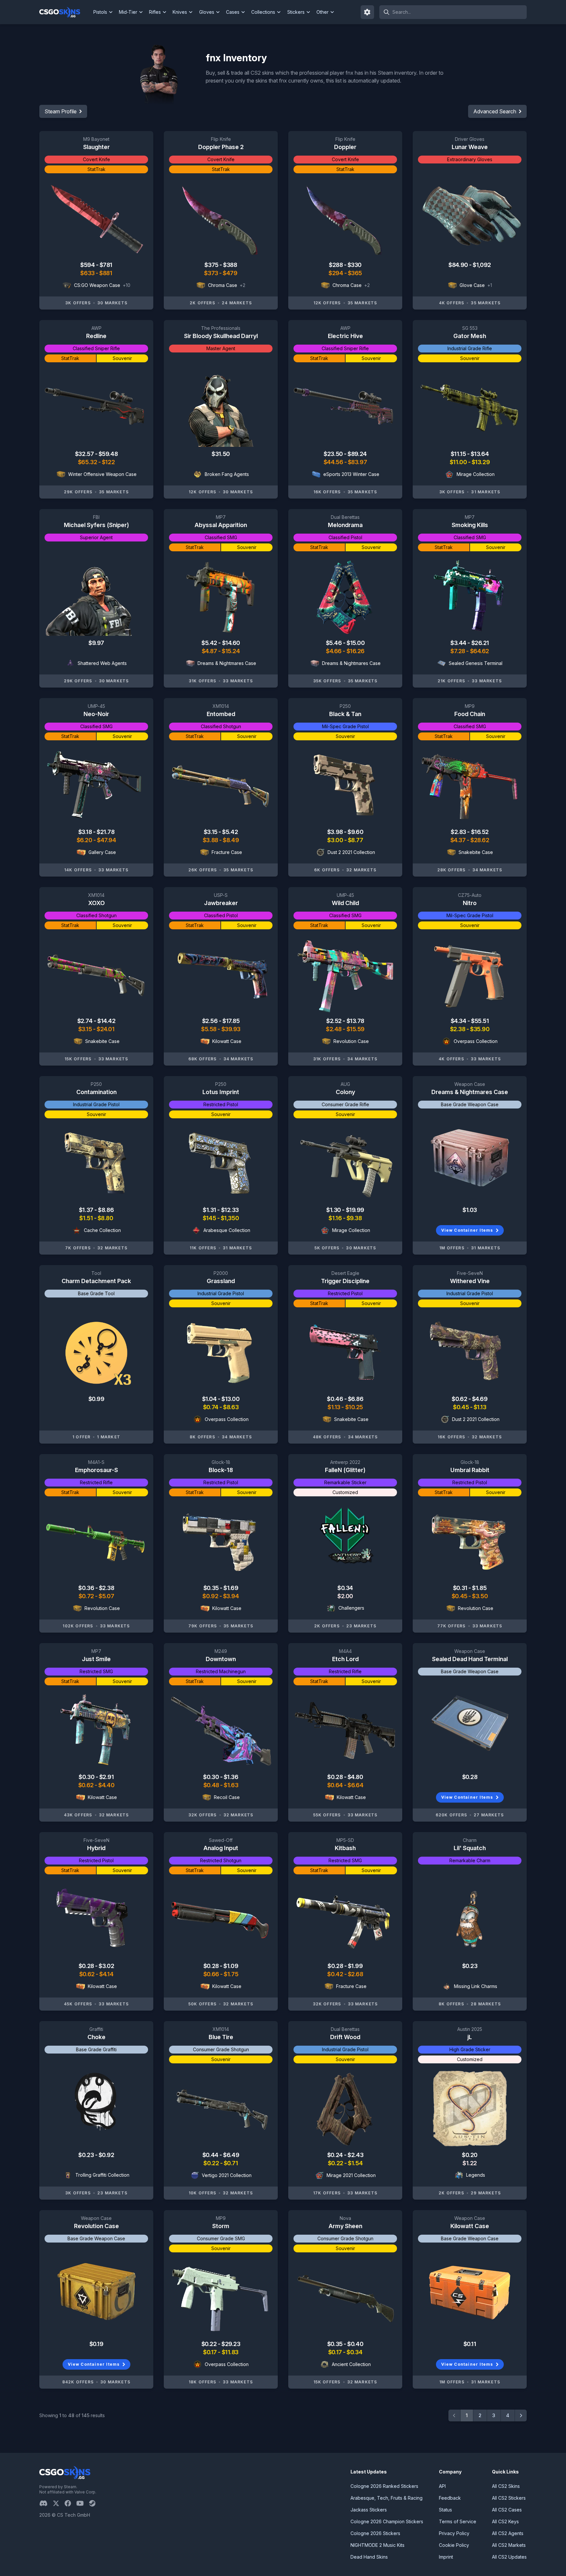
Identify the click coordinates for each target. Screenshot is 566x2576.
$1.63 (231, 1785)
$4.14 (106, 1974)
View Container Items (467, 1230)
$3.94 (231, 1596)
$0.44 (211, 2155)
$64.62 (480, 651)
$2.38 (458, 1029)
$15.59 (356, 1029)
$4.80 (355, 1777)
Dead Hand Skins (369, 2557)
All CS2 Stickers (509, 2498)
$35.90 (480, 1029)
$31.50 (221, 454)
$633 (88, 273)
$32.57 (85, 454)
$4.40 (106, 1785)
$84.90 (459, 265)
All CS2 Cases (507, 2510)
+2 (243, 285)
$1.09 (231, 1966)
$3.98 (336, 832)
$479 (230, 273)
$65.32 (88, 462)
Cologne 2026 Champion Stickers (387, 2521)
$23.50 (334, 454)
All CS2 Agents (508, 2533)
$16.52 (480, 832)
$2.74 (85, 1021)
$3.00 (336, 840)
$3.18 (86, 832)
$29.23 (231, 2344)
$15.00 (356, 643)
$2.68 (356, 1974)
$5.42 (210, 643)
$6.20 (85, 840)
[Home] (65, 12)
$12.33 (230, 1210)
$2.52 (334, 1021)
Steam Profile (61, 111)
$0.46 (335, 1399)
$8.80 (105, 1218)
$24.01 (105, 1029)
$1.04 (210, 1399)
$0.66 (212, 1974)
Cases (233, 12)
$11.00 (459, 462)
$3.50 (480, 1596)
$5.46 (334, 643)
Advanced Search (495, 111)
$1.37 (87, 1210)
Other (322, 12)
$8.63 (231, 1407)
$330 (355, 265)
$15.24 (231, 651)
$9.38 (354, 1218)
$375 (212, 265)
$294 (336, 273)
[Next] (521, 2415)
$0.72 (87, 1596)
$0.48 (212, 1785)
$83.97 (357, 462)
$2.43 (355, 2155)
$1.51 (86, 1218)
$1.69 (231, 1588)
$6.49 (231, 2155)
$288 (336, 265)
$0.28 (335, 1777)
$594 (88, 265)
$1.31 (210, 1210)
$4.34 (459, 1021)
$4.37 (459, 840)
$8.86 (106, 1210)
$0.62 (460, 1399)
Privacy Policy (454, 2533)
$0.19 (96, 2344)
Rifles (155, 12)
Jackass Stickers (369, 2510)
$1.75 (231, 1974)
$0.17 (210, 2352)
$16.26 (356, 651)
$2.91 (107, 1777)
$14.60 (231, 643)
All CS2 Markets (509, 2545)
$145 (210, 1218)
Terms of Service (458, 2521)
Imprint (446, 2557)
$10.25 (354, 1407)
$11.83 (230, 2352)
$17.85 (231, 1021)
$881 (106, 273)
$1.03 (470, 1210)
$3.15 (211, 832)
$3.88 (211, 840)
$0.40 (355, 2344)
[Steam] (95, 2503)
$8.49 (231, 840)
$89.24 (357, 454)
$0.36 (87, 1588)
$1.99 (355, 1966)
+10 (127, 285)
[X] (59, 2503)
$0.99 (96, 1399)
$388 (230, 265)
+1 (490, 285)
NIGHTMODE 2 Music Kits (377, 2545)
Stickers (296, 12)
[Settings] (368, 12)
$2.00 (345, 1596)
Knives (180, 12)
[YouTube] (83, 2503)
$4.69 (480, 1399)
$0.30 (87, 1777)
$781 (106, 265)
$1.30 (334, 1210)
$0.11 (470, 2344)
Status (445, 2510)
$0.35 (212, 1588)
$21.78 (105, 832)
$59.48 (108, 454)
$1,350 (230, 1218)
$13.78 (355, 1021)
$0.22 (212, 2163)
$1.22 (470, 2163)
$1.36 (231, 1777)
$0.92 (211, 1596)
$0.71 (231, 2163)
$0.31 (461, 1588)
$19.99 (355, 1210)
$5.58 (209, 1029)
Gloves (207, 12)
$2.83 (459, 832)
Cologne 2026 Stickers (375, 2533)
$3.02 (106, 1966)
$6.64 (355, 1785)
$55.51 (480, 1021)
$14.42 (106, 1021)
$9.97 (96, 643)
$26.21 (480, 643)
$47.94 (106, 840)
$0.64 (336, 1785)
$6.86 (356, 1399)
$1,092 (482, 265)
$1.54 (355, 2163)
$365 (355, 273)
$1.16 (336, 1218)
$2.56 (210, 1021)
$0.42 (336, 1974)
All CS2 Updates (509, 2557)
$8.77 (356, 840)
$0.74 (211, 1407)
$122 (108, 462)
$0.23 (470, 1966)
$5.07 (106, 1596)
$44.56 (334, 462)
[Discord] (46, 2503)
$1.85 (479, 1588)
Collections (263, 12)
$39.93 (231, 1029)
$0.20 (470, 2155)
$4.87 (210, 651)
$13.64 (480, 454)
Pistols (100, 12)
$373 (212, 273)
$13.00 (230, 1399)
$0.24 (336, 2155)
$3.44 (459, 643)
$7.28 (458, 651)
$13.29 (481, 462)
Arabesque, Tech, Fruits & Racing (387, 2498)
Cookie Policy (454, 2545)
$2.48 (334, 1029)
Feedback (450, 2498)
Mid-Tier (128, 12)
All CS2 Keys (505, 2521)
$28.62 (480, 840)
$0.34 (345, 1588)
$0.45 (461, 1407)
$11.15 (459, 454)
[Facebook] (70, 2503)
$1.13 (334, 1407)
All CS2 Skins (506, 2486)
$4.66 (334, 651)
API (442, 2486)
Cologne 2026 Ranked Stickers (384, 2486)
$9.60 (355, 832)
